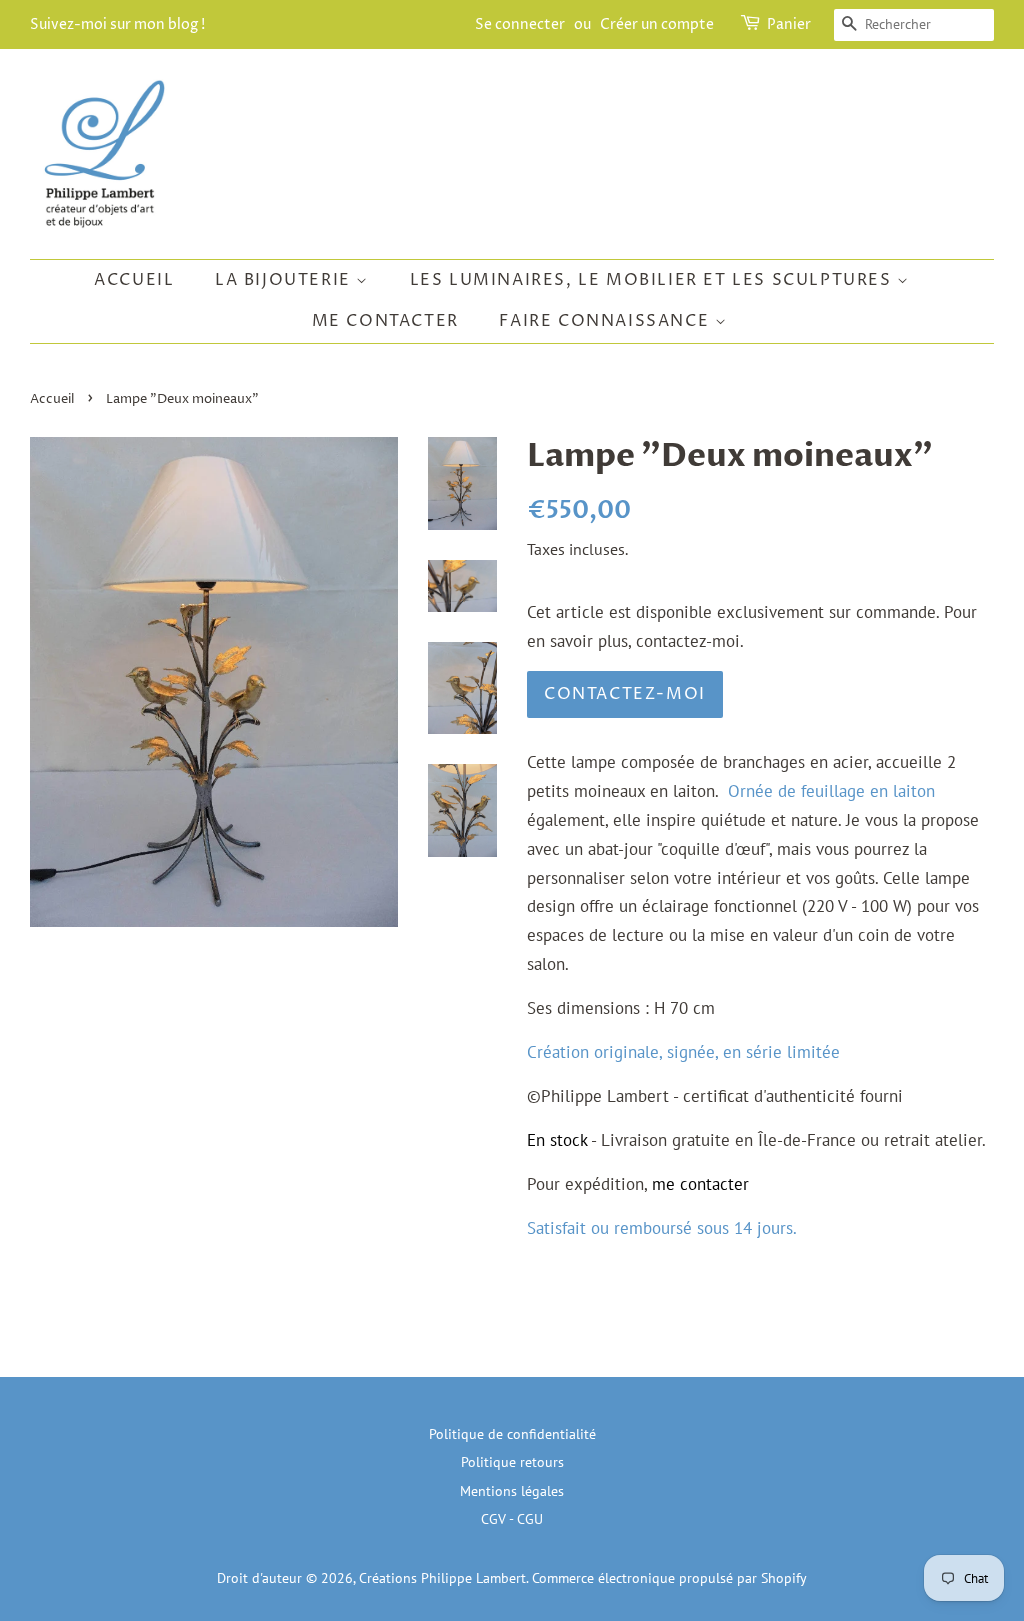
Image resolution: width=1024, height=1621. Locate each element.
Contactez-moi (625, 694)
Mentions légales (512, 1490)
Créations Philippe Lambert (442, 1577)
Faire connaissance (606, 321)
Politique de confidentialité (512, 1433)
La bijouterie (285, 280)
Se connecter (520, 24)
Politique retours (512, 1461)
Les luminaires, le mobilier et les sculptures (654, 280)
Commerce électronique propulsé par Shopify (669, 1577)
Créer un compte (657, 24)
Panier (789, 24)
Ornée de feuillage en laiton (831, 791)
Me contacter (385, 321)
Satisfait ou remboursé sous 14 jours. (662, 1228)
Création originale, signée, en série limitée (683, 1052)
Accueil (134, 280)
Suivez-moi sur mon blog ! (117, 24)
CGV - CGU (512, 1518)
